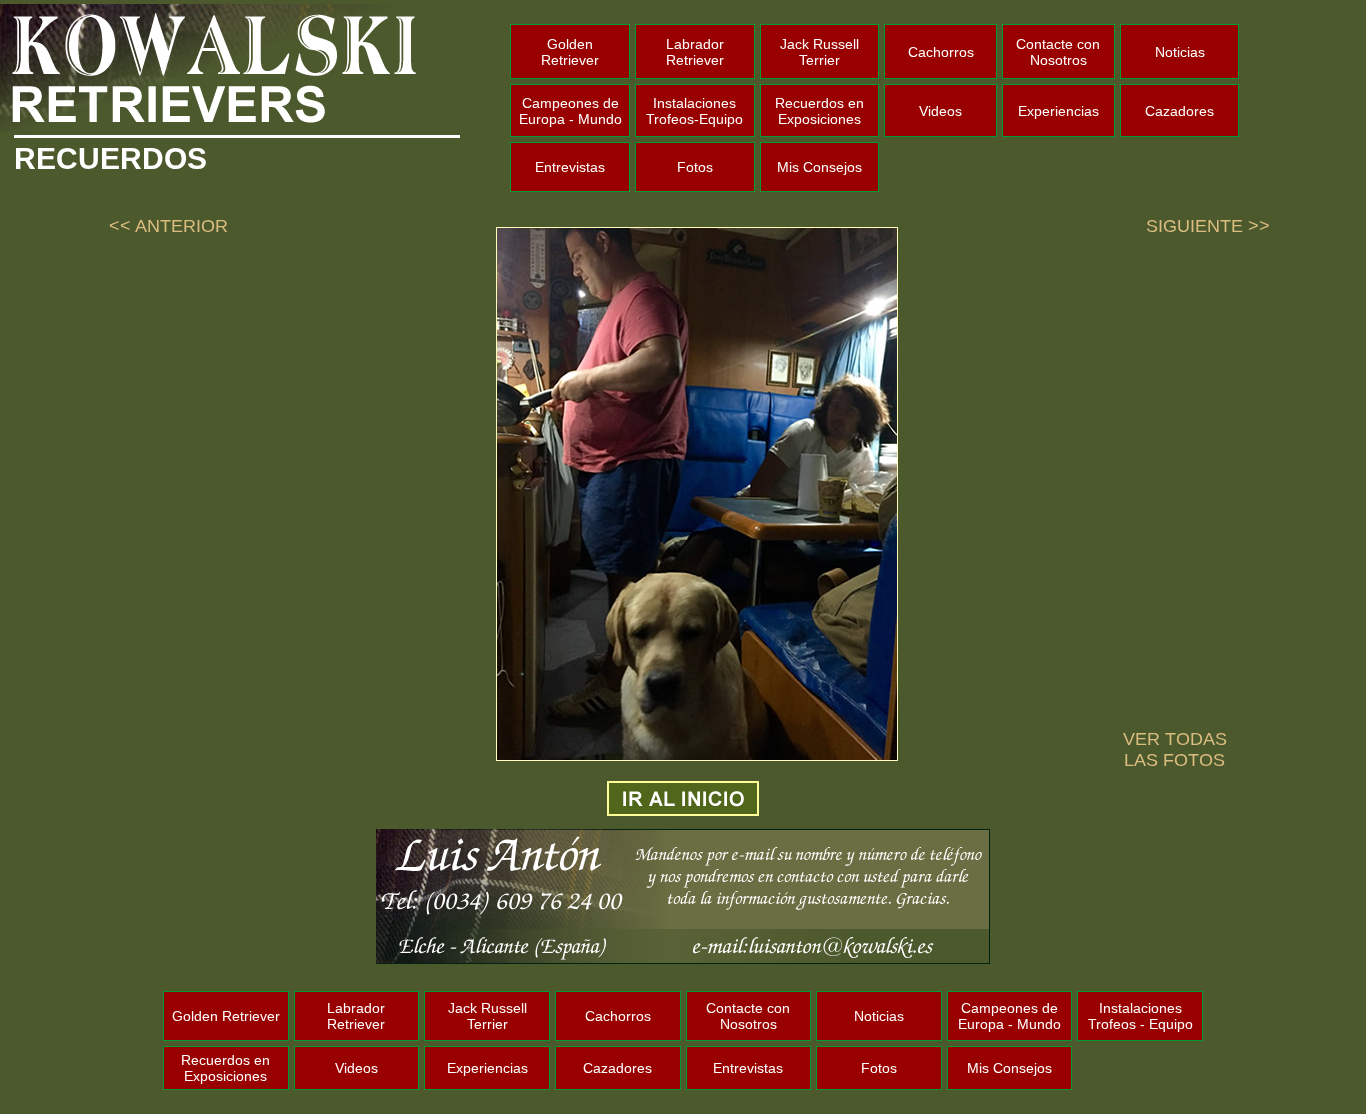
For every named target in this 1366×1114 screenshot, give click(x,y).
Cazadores (1179, 111)
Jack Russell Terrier (819, 52)
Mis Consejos (819, 167)
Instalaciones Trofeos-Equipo (694, 111)
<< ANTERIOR (168, 226)
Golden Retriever (570, 52)
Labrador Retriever (695, 52)
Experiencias (1058, 111)
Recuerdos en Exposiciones (819, 111)
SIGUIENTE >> (1208, 226)
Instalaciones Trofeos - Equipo (1140, 1016)
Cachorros (941, 52)
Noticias (1180, 52)
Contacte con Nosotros (1058, 52)
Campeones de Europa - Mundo (570, 111)
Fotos (695, 167)
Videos (940, 111)
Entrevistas (570, 167)
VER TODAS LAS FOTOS (1175, 749)
